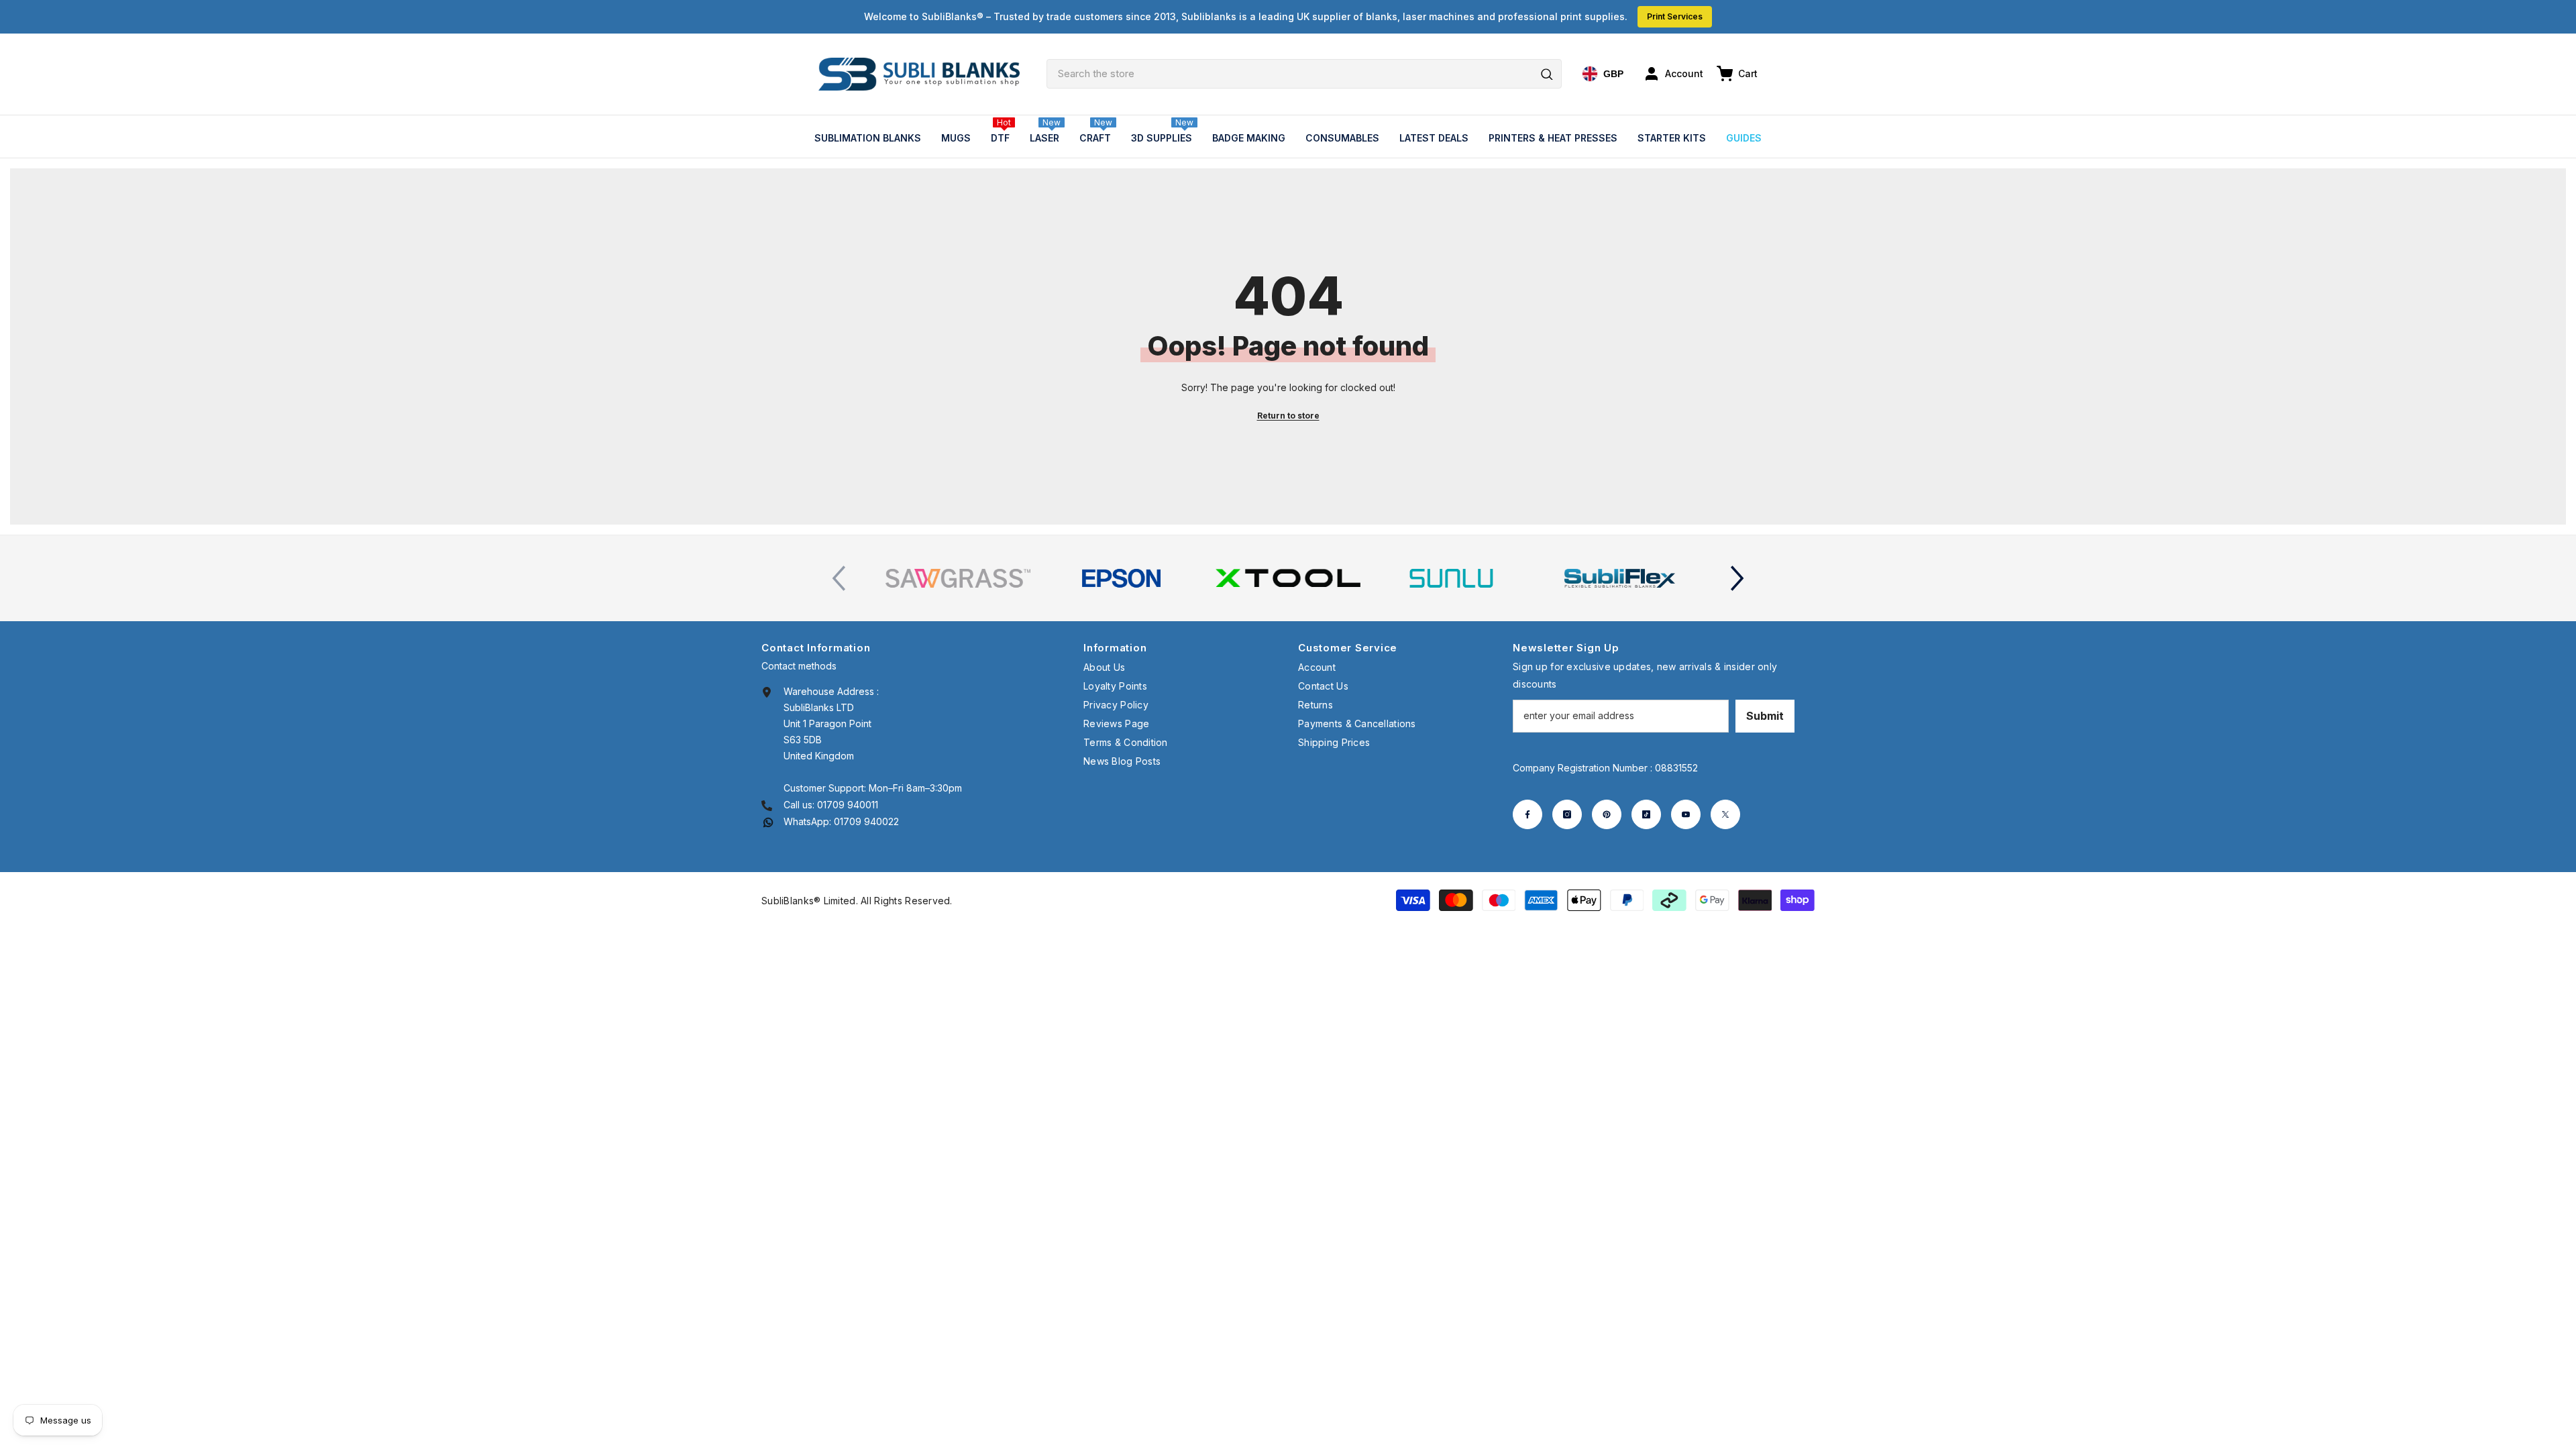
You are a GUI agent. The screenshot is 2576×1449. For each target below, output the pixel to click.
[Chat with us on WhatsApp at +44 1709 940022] (768, 821)
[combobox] (1304, 74)
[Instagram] (1567, 814)
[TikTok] (1646, 814)
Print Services (1675, 16)
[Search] (1304, 74)
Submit (1765, 716)
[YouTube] (1686, 814)
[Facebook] (1527, 814)
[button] (1737, 578)
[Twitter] (1725, 814)
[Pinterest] (1607, 814)
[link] (958, 578)
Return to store (1288, 416)
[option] (958, 578)
